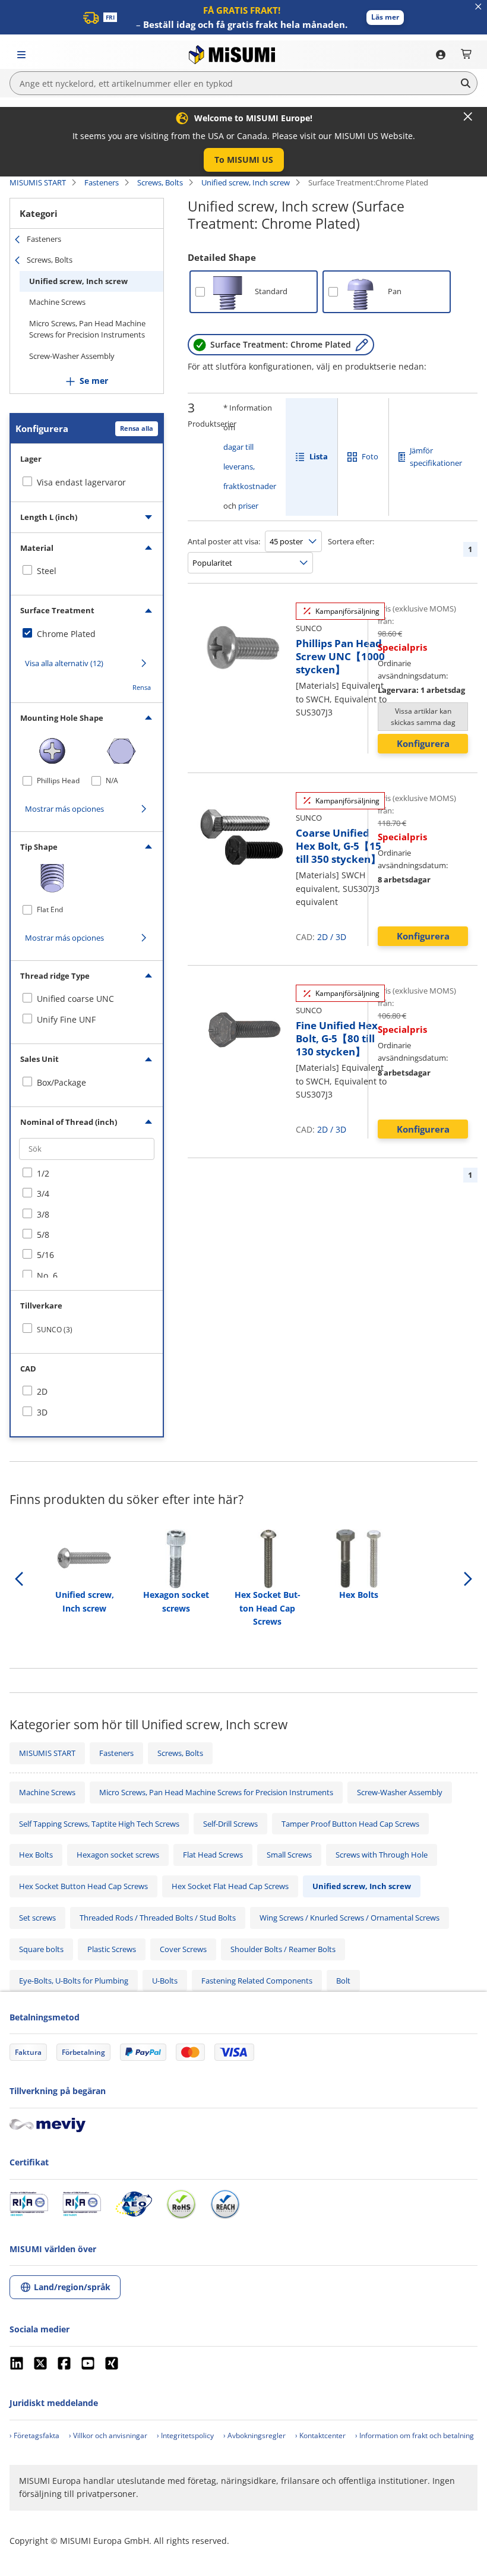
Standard (271, 291)
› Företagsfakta (34, 2435)
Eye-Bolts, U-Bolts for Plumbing (74, 1981)
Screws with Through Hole (382, 1855)
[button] (385, 18)
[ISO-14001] (82, 2204)
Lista (319, 456)
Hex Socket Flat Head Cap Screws (230, 1886)
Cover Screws (183, 1949)
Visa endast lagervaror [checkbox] (81, 482)
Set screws (37, 1918)
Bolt (343, 1981)
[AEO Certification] (134, 2204)
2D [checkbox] (42, 1391)
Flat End (50, 909)
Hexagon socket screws (118, 1855)
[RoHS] (181, 2204)
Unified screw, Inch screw (246, 182)
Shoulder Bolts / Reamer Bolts (283, 1949)
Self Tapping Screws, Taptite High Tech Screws (99, 1824)
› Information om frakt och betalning (415, 2435)
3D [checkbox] (42, 1412)
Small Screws (289, 1855)
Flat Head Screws (213, 1855)
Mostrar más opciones (64, 809)
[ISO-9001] (29, 2204)
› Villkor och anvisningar (108, 2435)
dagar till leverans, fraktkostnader (250, 466)
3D (341, 937)
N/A (112, 781)
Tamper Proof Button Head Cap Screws (350, 1824)
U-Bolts (165, 1981)
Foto (370, 456)
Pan (395, 291)
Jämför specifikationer (436, 457)
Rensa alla (137, 428)
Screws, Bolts (160, 182)
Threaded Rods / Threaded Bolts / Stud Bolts (158, 1918)
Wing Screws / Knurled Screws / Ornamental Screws (350, 1918)
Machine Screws (57, 302)
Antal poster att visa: (224, 541)
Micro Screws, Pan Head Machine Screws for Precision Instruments (87, 329)
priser (248, 506)
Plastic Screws (112, 1949)
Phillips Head (58, 781)
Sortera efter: (351, 541)
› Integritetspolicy (185, 2435)
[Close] (468, 116)
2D (322, 937)
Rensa (142, 687)
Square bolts (41, 1949)
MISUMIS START (38, 182)
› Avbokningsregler (254, 2435)
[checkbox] (87, 571)
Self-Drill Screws (230, 1824)
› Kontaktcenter (320, 2435)
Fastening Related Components (257, 1981)
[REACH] (225, 2204)
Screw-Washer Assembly (72, 356)
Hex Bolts (36, 1855)
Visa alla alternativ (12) (64, 663)
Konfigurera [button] (423, 743)
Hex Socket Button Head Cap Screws (83, 1886)
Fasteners (102, 182)
